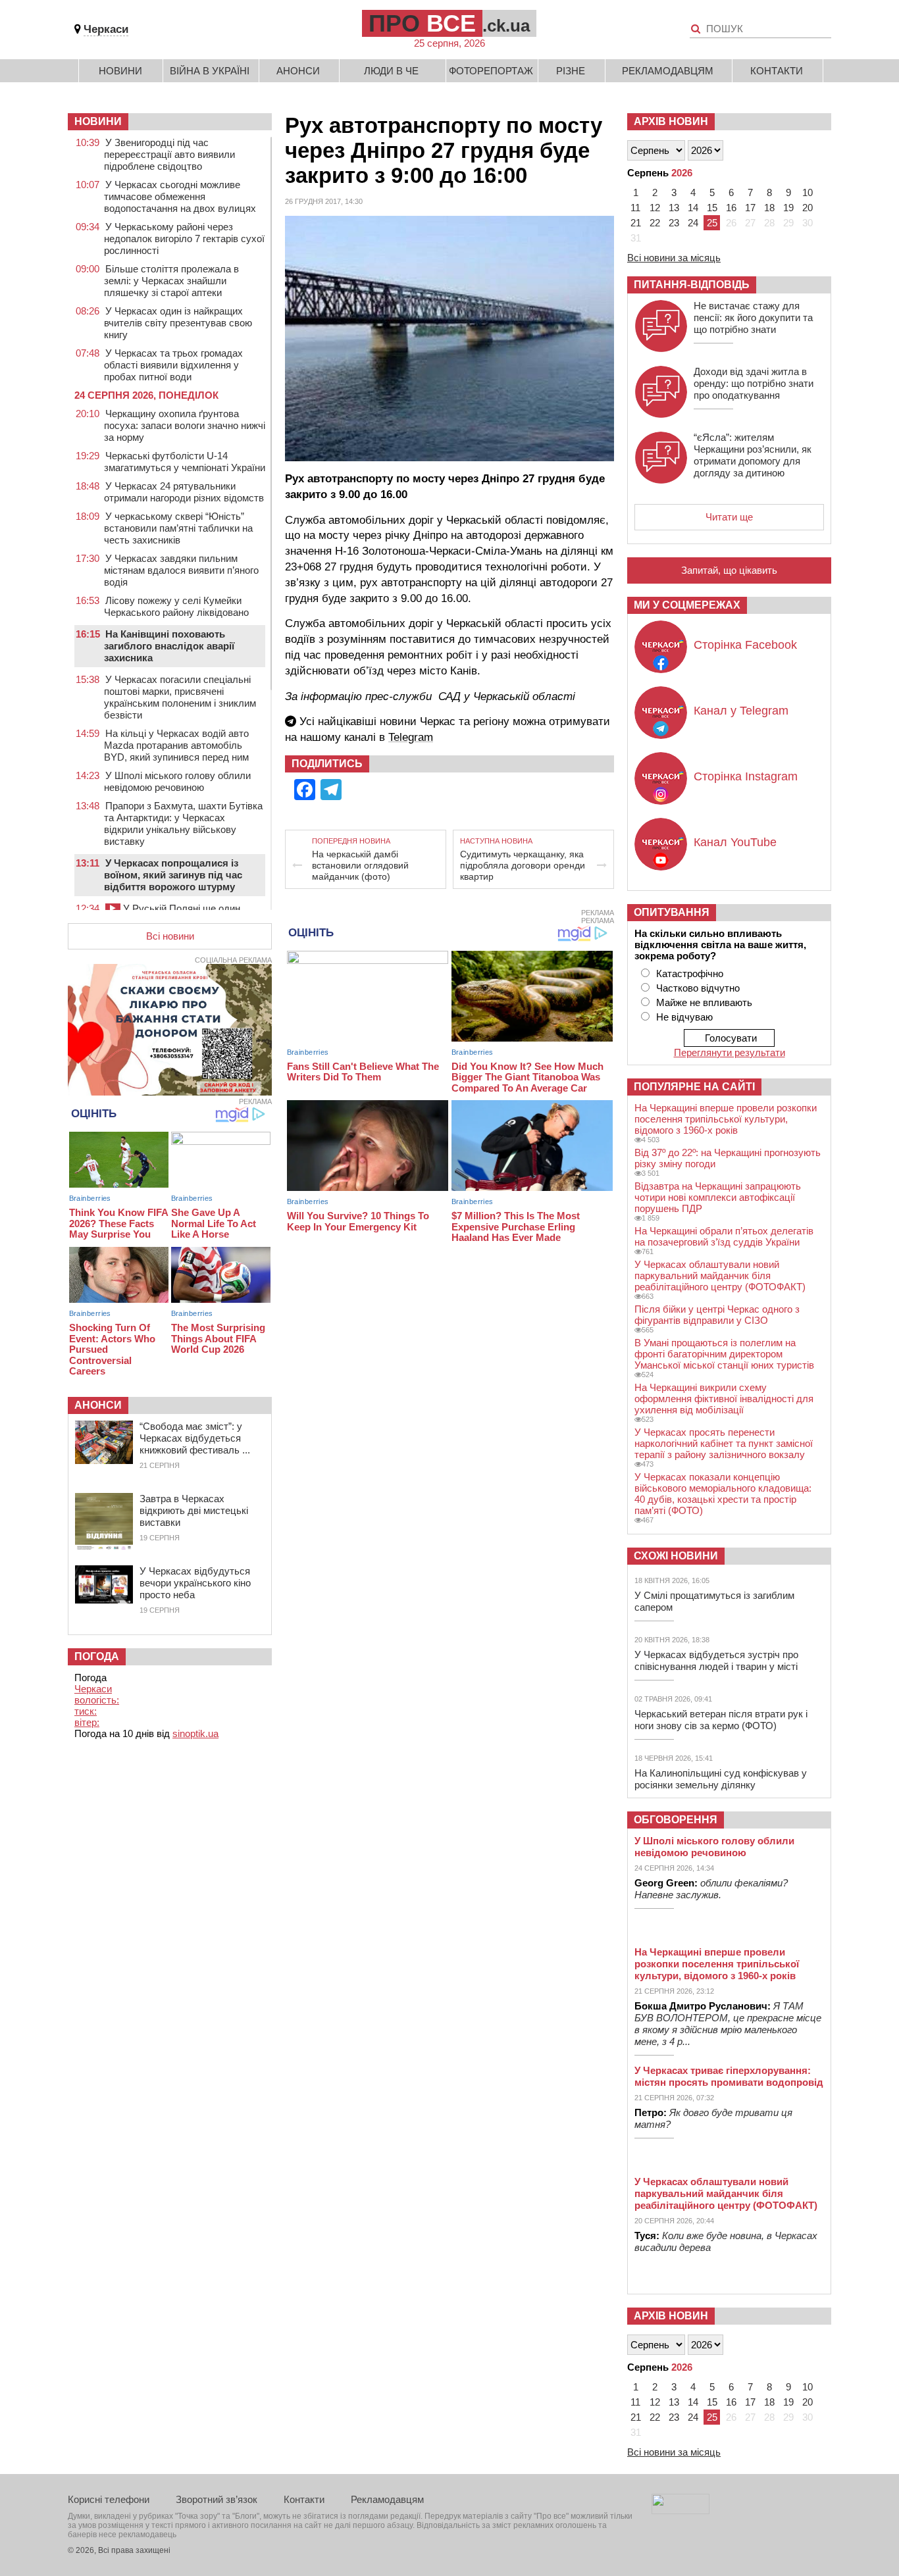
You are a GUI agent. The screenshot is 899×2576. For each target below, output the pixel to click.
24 (693, 223)
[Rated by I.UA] (681, 2511)
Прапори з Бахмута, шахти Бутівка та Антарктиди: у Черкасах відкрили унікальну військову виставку (183, 823)
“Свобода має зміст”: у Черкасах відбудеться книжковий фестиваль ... (195, 1438)
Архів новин (671, 121)
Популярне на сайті (694, 1087)
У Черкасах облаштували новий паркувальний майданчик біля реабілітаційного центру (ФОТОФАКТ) (720, 1275)
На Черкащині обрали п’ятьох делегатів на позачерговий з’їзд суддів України (724, 1236)
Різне (571, 71)
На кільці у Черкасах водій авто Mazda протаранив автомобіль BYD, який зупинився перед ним (176, 745)
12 (655, 208)
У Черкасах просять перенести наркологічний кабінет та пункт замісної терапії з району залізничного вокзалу (724, 1443)
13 (674, 208)
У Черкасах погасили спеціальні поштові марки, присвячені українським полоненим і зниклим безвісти (180, 697)
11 (635, 208)
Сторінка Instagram (746, 776)
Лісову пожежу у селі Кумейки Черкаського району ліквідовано (176, 606)
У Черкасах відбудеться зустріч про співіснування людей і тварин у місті (716, 1660)
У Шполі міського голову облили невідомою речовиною (177, 781)
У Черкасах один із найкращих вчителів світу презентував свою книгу (178, 323)
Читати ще (729, 517)
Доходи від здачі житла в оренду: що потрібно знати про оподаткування (754, 383)
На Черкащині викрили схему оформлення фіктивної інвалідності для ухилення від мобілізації (724, 1399)
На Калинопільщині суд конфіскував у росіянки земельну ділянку (721, 1779)
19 (788, 208)
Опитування (672, 912)
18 (769, 208)
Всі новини (170, 936)
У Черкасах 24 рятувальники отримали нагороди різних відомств (184, 492)
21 (636, 223)
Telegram (411, 737)
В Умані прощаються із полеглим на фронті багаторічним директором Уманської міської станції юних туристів (724, 1354)
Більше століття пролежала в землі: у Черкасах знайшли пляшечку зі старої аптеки (171, 281)
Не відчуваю (684, 1017)
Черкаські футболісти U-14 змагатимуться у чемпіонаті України (185, 462)
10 (808, 192)
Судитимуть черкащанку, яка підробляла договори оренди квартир (523, 865)
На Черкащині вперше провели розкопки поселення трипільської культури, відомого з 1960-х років (726, 1119)
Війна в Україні (210, 71)
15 (712, 208)
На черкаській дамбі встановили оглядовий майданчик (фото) (360, 865)
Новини (120, 71)
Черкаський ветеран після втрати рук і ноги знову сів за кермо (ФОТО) (721, 1720)
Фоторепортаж (491, 71)
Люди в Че (391, 71)
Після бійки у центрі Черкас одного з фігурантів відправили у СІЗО (717, 1315)
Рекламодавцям (668, 71)
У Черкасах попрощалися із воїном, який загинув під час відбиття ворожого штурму (173, 875)
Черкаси (106, 29)
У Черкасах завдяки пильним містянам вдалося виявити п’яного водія (181, 570)
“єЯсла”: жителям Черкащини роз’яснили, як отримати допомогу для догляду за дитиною (753, 455)
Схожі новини (676, 1556)
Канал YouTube (735, 842)
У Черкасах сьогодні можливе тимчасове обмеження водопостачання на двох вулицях (180, 196)
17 (750, 208)
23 (674, 223)
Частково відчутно (698, 988)
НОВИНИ (98, 121)
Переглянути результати (730, 1052)
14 (693, 208)
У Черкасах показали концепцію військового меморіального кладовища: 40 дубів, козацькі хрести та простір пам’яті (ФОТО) (723, 1494)
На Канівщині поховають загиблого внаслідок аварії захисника (169, 646)
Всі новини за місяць (674, 258)
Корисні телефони (109, 2499)
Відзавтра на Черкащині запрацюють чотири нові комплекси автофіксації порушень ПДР (718, 1197)
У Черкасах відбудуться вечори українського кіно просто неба (195, 1583)
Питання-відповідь (692, 285)
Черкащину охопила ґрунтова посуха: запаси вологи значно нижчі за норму (185, 425)
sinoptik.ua (195, 1733)
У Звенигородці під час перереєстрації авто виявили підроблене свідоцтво (169, 154)
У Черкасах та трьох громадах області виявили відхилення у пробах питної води (173, 365)
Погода (97, 1656)
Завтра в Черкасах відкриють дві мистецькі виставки (194, 1510)
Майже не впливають (704, 1002)
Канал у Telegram (741, 711)
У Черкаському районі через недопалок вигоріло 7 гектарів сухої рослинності (184, 239)
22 (655, 223)
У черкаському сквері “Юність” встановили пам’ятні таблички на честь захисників (178, 528)
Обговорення (676, 1820)
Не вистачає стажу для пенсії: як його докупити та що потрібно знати (753, 317)
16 (731, 208)
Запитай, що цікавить (729, 570)
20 (808, 208)
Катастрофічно (690, 973)
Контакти (777, 71)
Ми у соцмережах (687, 605)
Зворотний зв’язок (217, 2499)
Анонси (298, 71)
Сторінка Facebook (745, 645)
